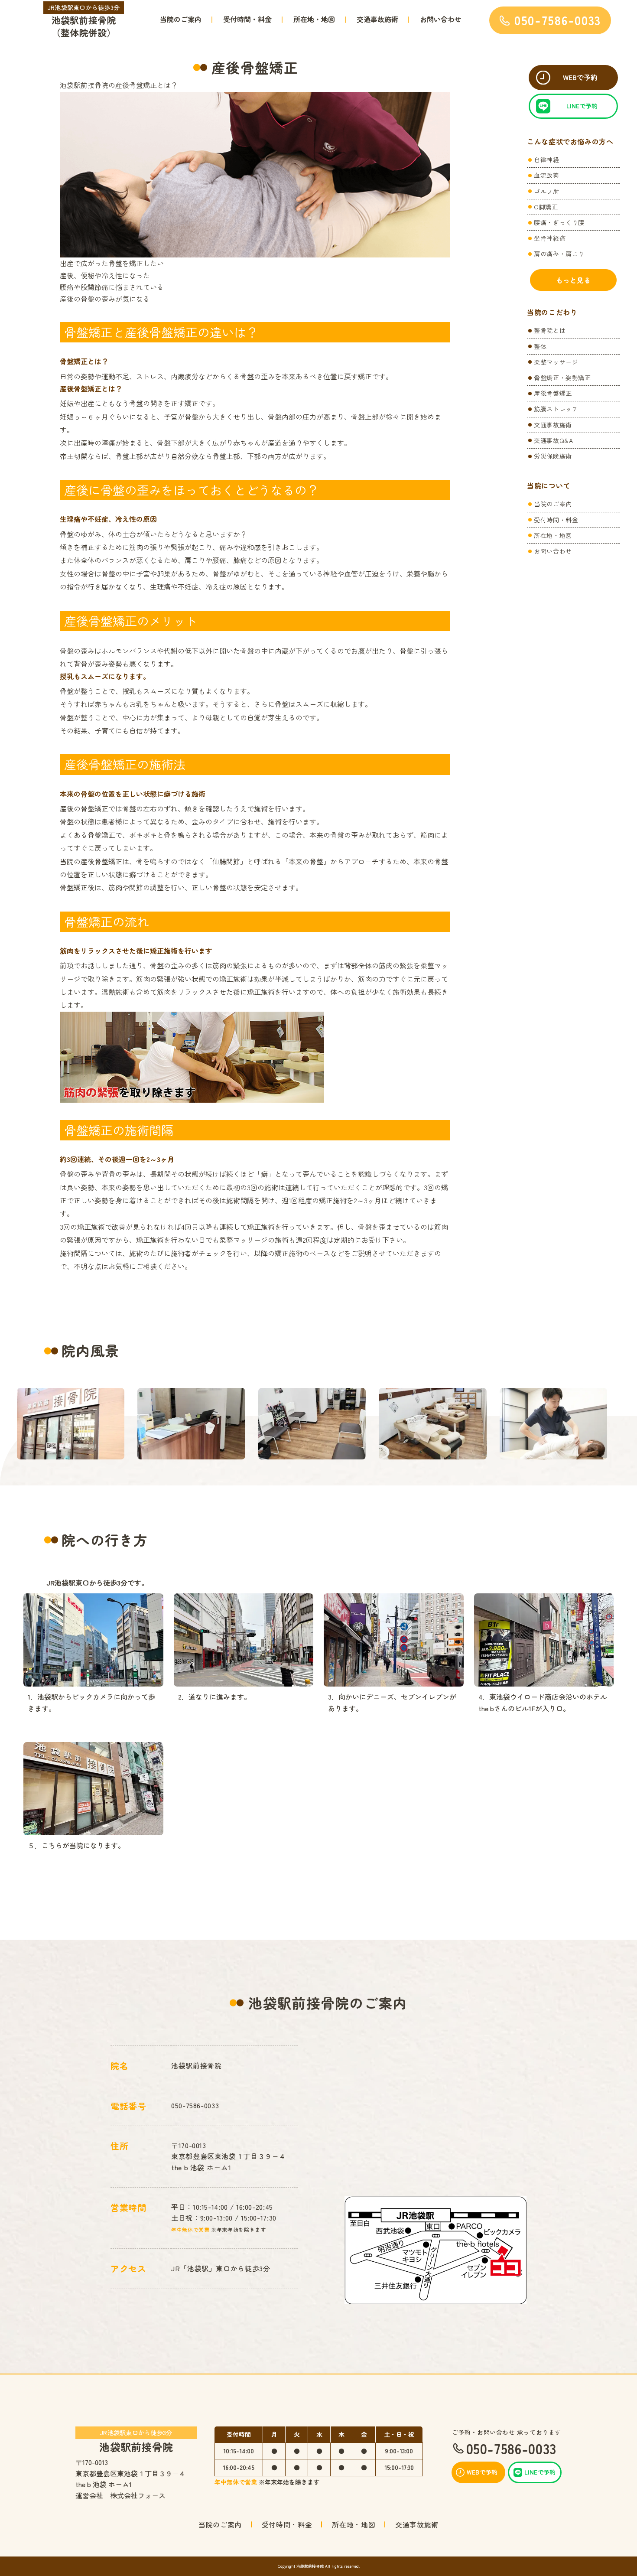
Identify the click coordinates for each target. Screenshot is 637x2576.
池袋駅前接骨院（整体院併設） (84, 21)
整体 (540, 346)
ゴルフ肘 (547, 191)
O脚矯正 (546, 207)
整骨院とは (550, 330)
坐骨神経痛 (550, 238)
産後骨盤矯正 (553, 393)
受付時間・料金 (247, 19)
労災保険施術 (553, 456)
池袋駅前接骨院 (136, 2440)
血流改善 (547, 175)
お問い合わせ (441, 19)
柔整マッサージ (556, 362)
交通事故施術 (377, 19)
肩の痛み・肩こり (559, 254)
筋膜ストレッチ (556, 409)
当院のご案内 (181, 19)
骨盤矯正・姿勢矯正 (562, 378)
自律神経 (547, 160)
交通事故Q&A (553, 440)
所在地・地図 (314, 19)
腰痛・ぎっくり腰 (559, 222)
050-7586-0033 (195, 2105)
